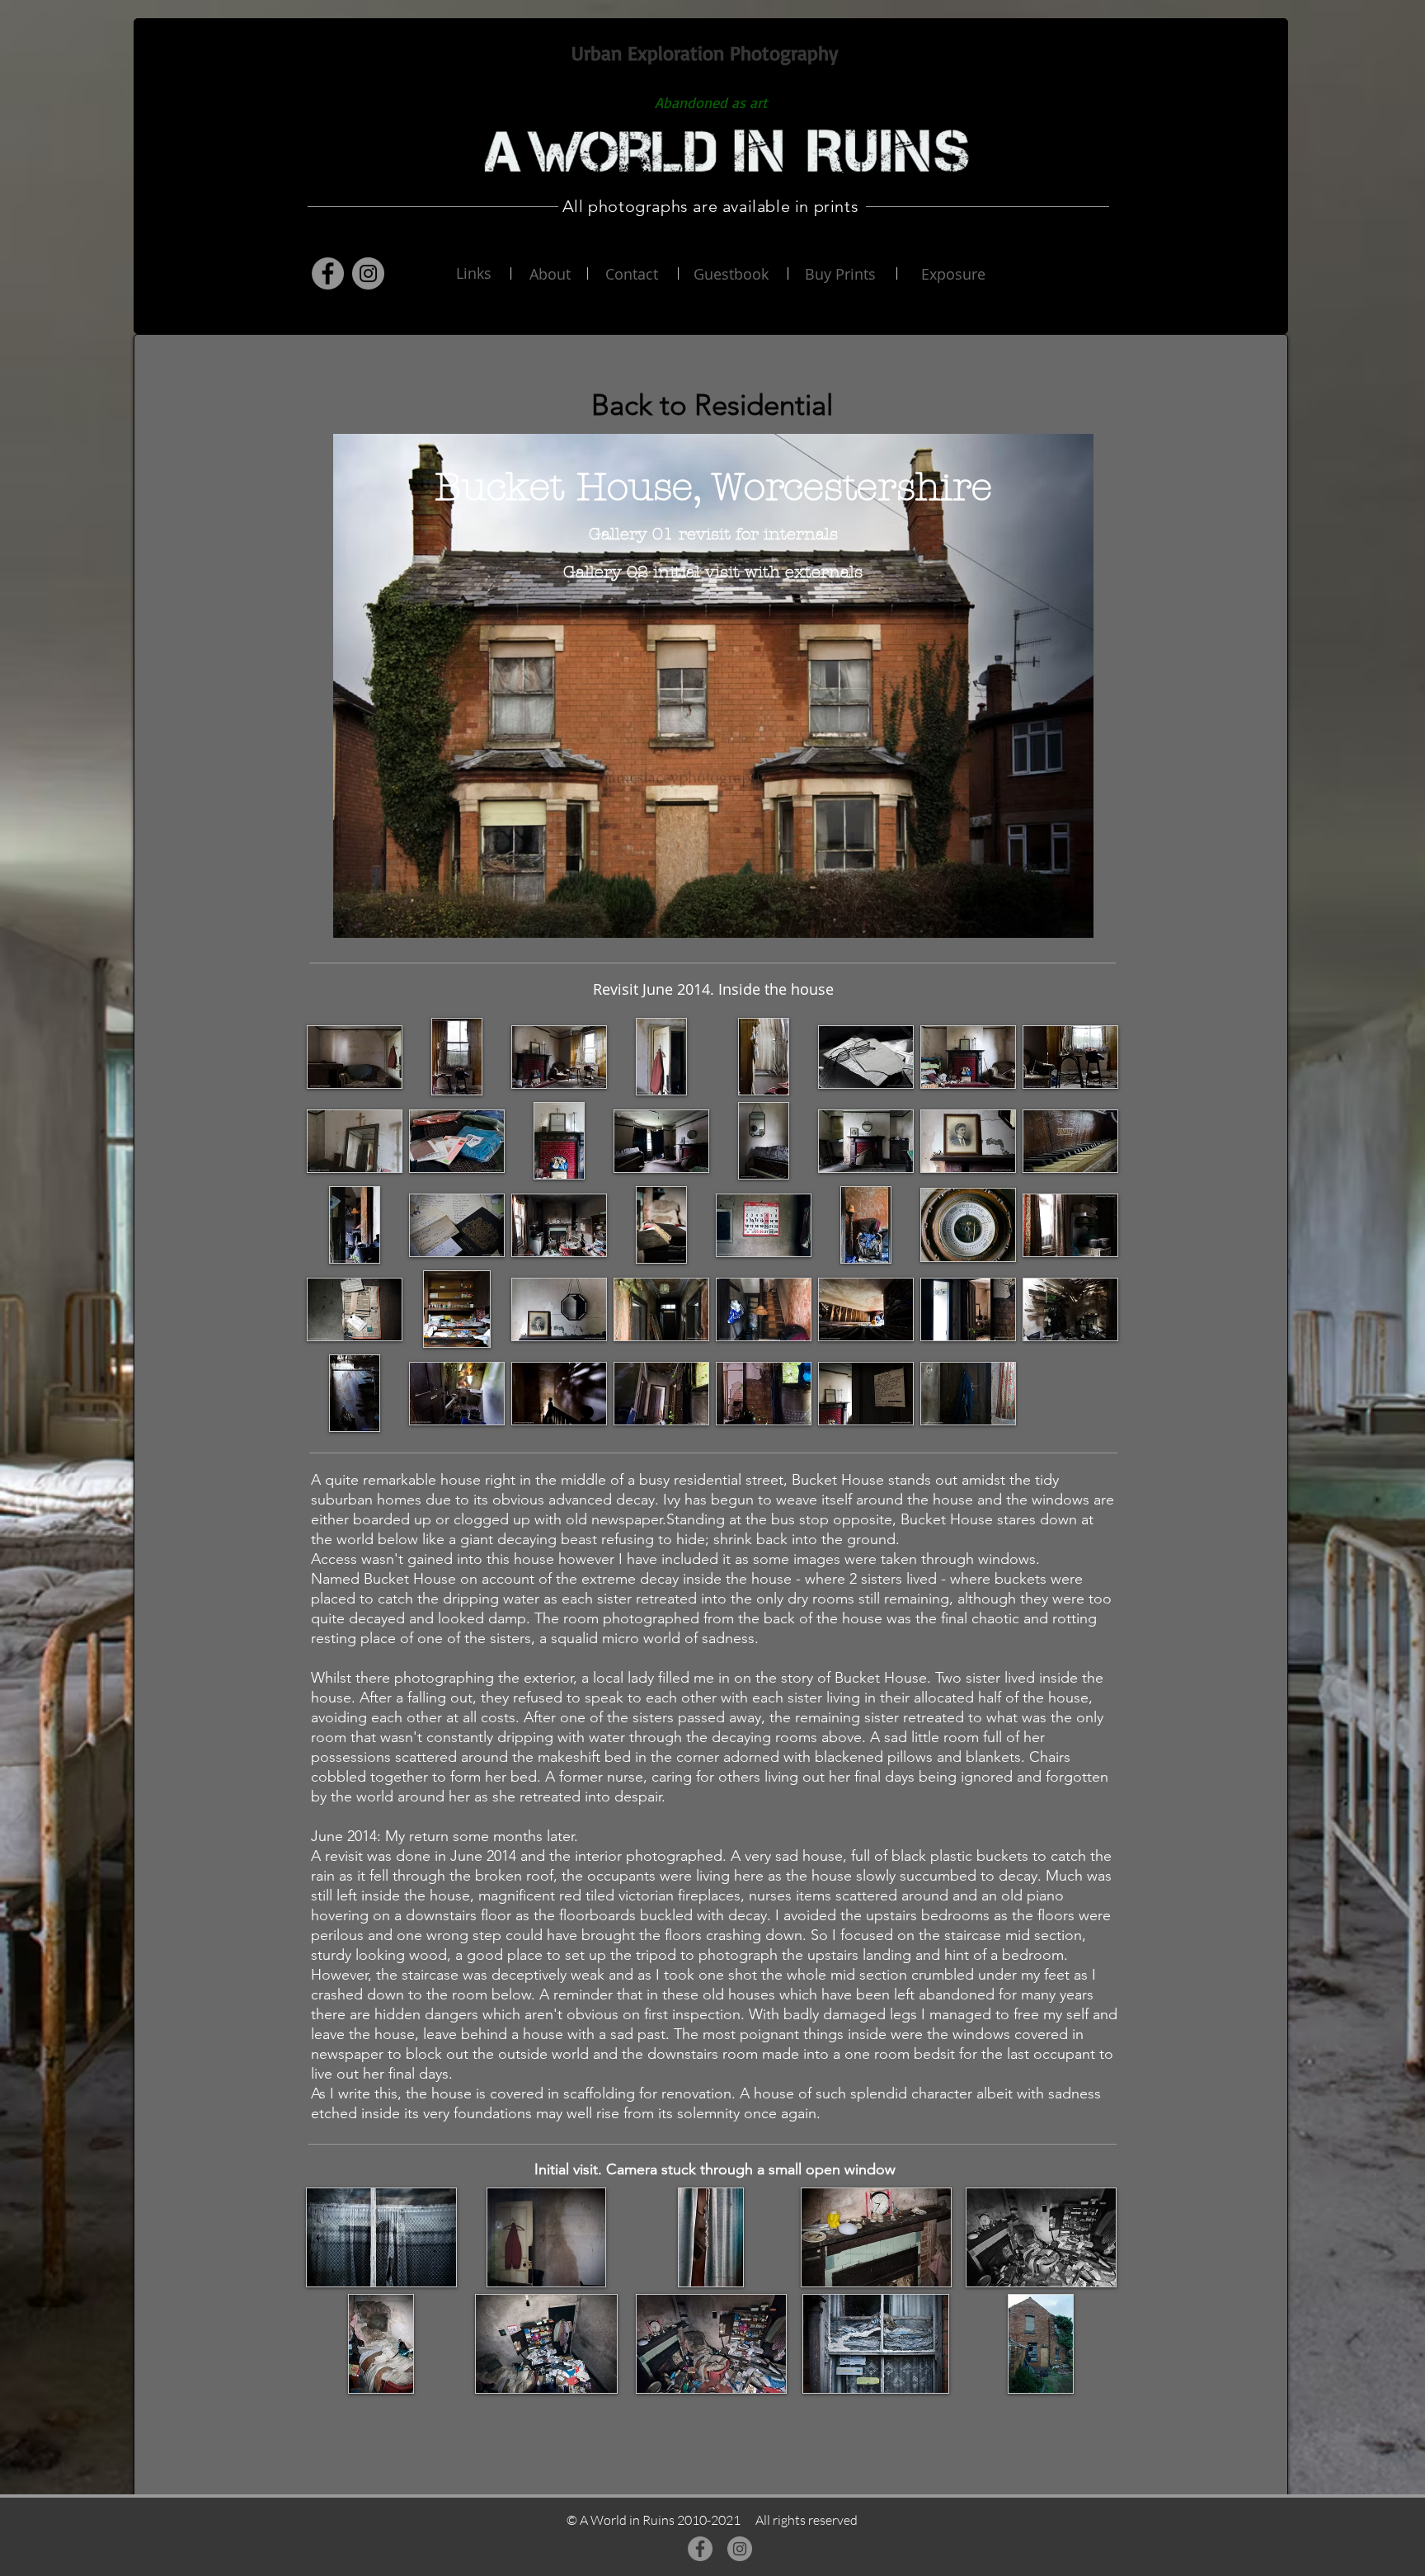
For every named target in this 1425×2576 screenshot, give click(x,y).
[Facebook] (328, 273)
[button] (355, 1057)
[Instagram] (368, 273)
